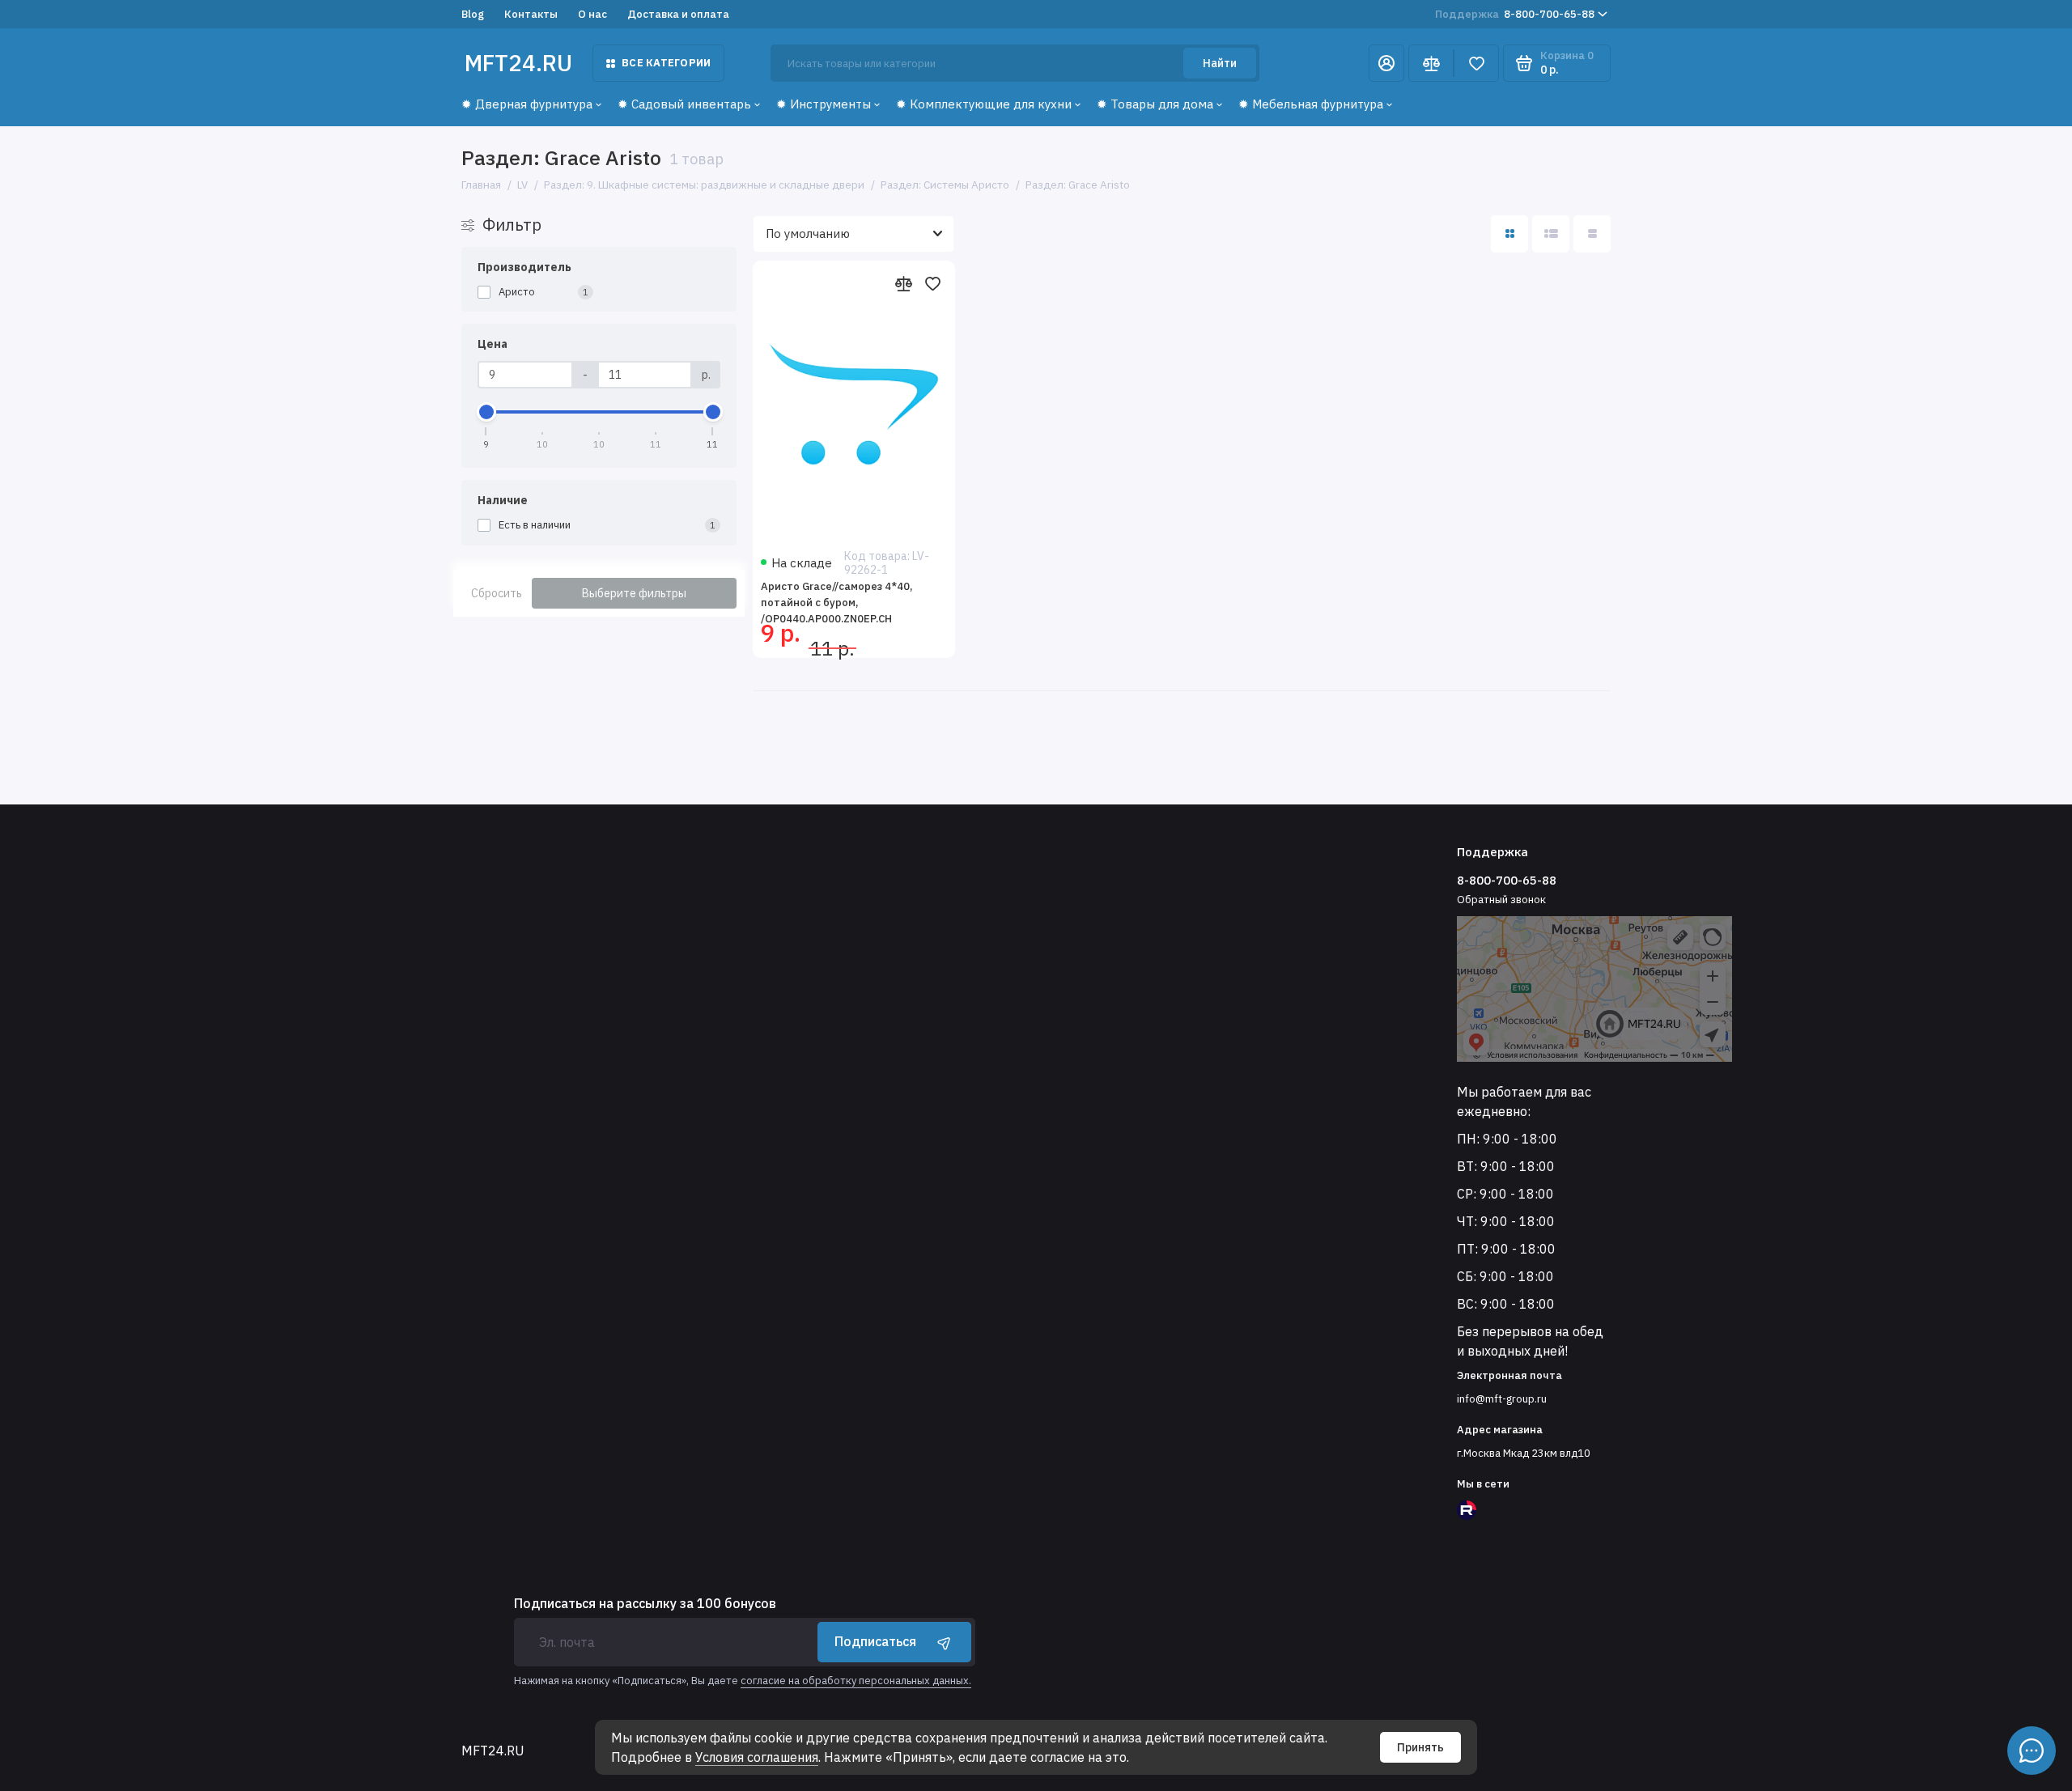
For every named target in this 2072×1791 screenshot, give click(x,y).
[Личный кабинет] (1386, 63)
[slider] (486, 412)
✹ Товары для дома (1155, 104)
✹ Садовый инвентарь (684, 104)
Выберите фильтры (634, 593)
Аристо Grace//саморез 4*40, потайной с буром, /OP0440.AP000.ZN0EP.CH (836, 603)
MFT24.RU (518, 63)
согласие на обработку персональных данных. (856, 1681)
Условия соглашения (757, 1757)
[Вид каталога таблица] (1592, 234)
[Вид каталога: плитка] (1509, 234)
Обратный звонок (1501, 900)
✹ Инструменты (824, 104)
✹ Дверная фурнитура (527, 104)
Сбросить (497, 593)
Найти (1220, 63)
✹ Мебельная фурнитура (1311, 104)
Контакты (531, 14)
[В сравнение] (903, 283)
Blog (473, 14)
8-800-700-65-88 (1515, 14)
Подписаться (875, 1641)
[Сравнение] (1431, 63)
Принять (1420, 1747)
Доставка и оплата (678, 14)
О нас (592, 14)
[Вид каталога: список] (1551, 234)
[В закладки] (932, 283)
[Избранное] (1476, 63)
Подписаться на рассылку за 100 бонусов (645, 1603)
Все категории (666, 63)
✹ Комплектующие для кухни (984, 104)
